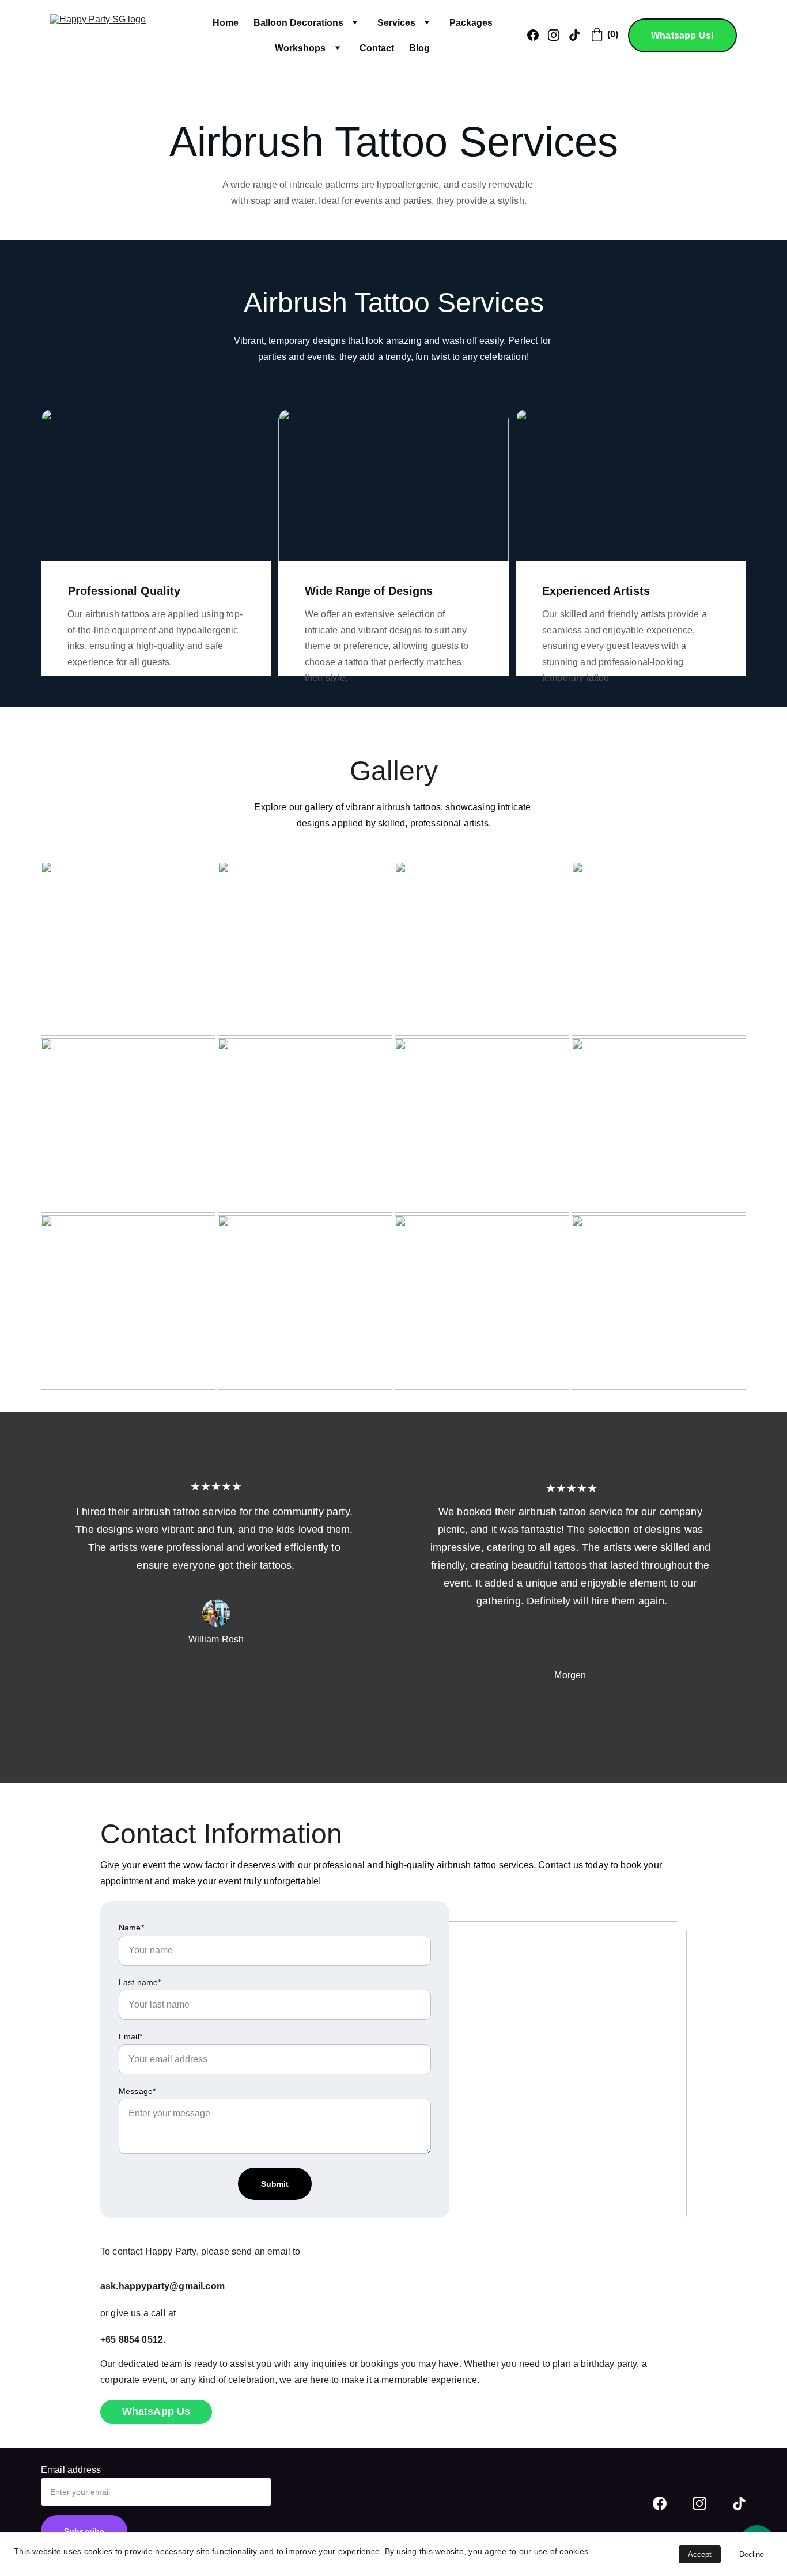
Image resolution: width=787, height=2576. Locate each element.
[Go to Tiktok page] (739, 2503)
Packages (471, 23)
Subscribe (84, 2531)
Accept (700, 2554)
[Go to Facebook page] (660, 2503)
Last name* (140, 1982)
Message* (137, 2091)
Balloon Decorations (298, 23)
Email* (130, 2036)
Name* (131, 1928)
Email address (71, 2470)
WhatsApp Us (156, 2411)
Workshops (300, 48)
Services (396, 23)
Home (226, 23)
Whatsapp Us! (682, 35)
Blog (419, 48)
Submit (275, 2184)
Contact (377, 48)
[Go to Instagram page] (699, 2503)
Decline (752, 2554)
